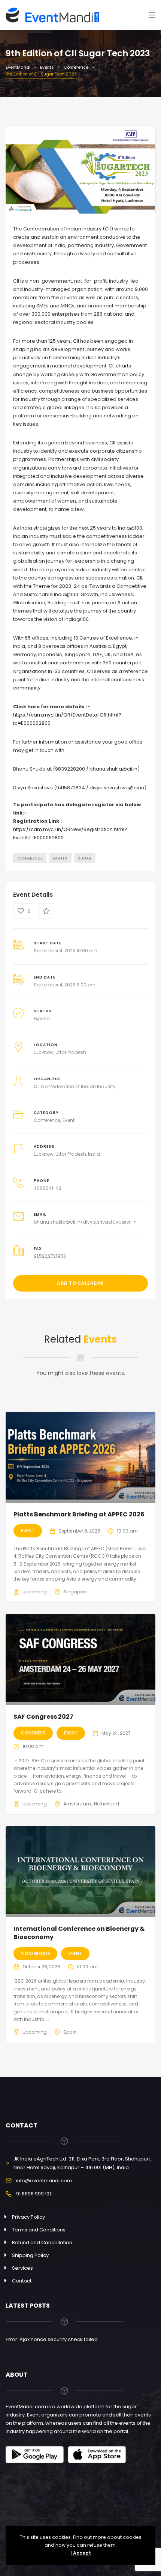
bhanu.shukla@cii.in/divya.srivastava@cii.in (85, 1222)
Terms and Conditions (39, 2230)
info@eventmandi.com (44, 2181)
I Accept (81, 2553)
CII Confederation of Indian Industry (75, 1086)
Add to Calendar (80, 1283)
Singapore (75, 1592)
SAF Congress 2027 (43, 1717)
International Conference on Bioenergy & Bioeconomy (79, 1933)
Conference (30, 858)
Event (69, 1120)
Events (60, 858)
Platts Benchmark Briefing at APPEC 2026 (79, 1514)
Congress (33, 1733)
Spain (70, 2032)
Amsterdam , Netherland (91, 1804)
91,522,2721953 (50, 1256)
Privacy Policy (28, 2217)
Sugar (85, 858)
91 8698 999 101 (34, 2194)
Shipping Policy (30, 2255)
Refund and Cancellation (42, 2243)
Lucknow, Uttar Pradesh (60, 1052)
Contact (22, 2281)
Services (22, 2268)
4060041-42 (48, 1188)
